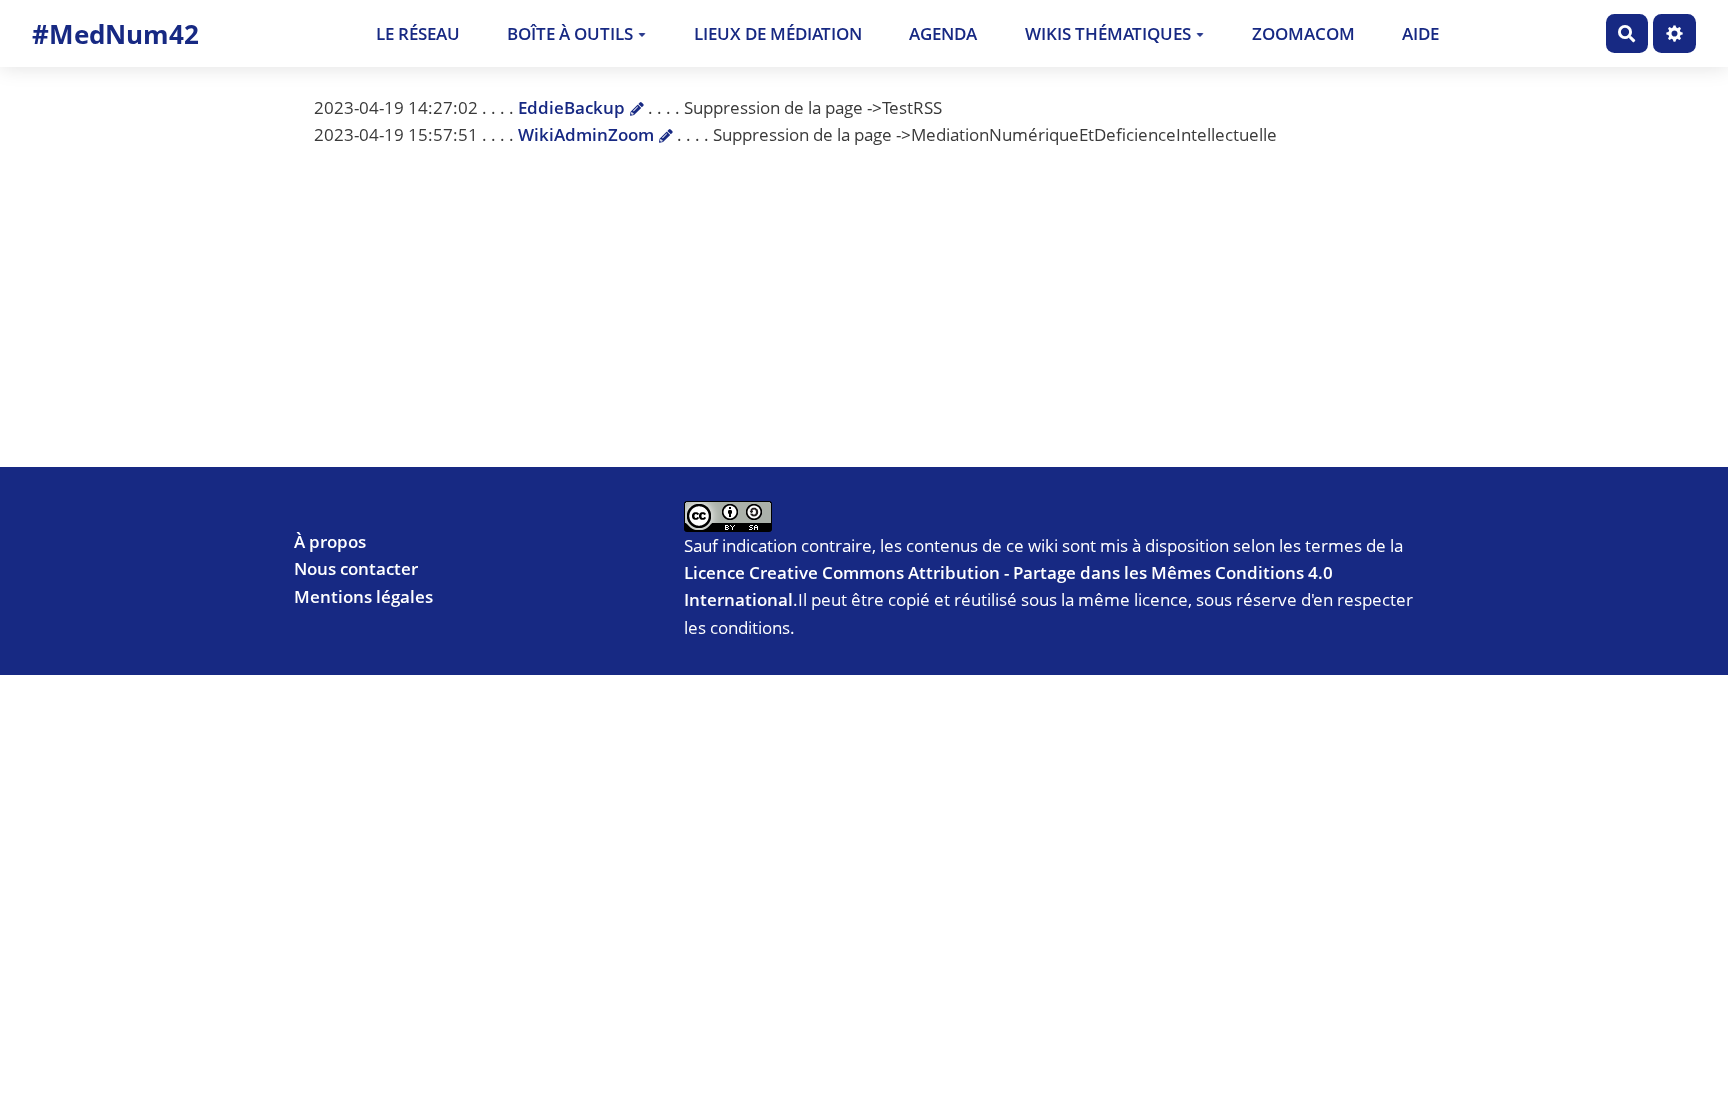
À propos (330, 541)
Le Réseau (418, 33)
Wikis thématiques (1108, 33)
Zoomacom (1303, 33)
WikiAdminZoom (586, 134)
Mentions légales (363, 596)
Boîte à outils (570, 33)
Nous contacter (356, 568)
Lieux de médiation (778, 33)
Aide (1420, 33)
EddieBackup (571, 107)
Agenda (943, 33)
